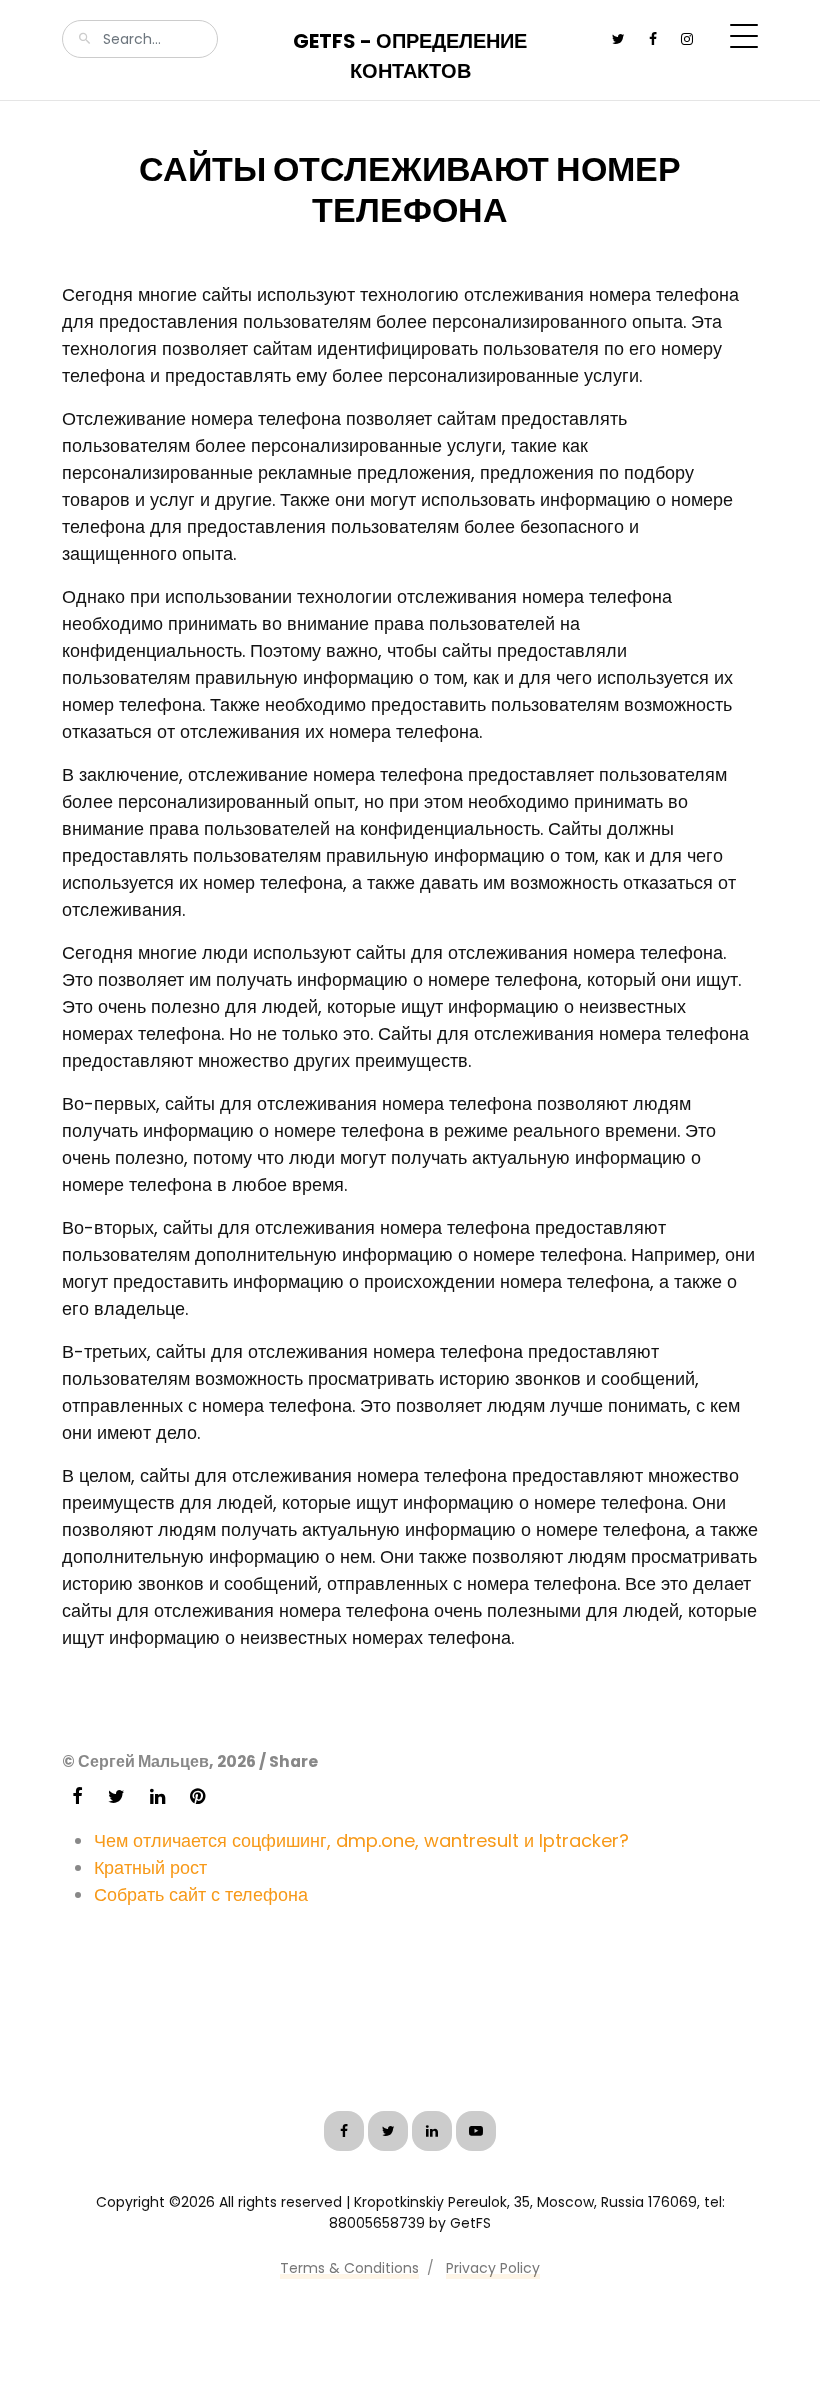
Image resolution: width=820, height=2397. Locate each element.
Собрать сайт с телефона (201, 1894)
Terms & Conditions (349, 2268)
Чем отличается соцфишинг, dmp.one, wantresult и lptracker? (361, 1840)
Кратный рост (150, 1867)
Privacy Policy (493, 2268)
